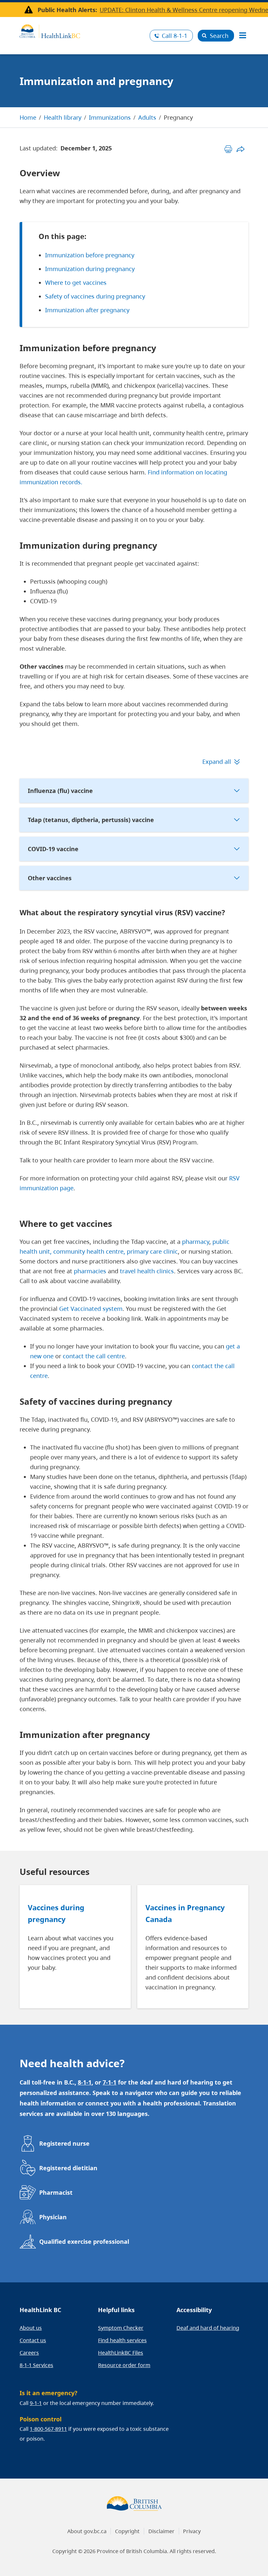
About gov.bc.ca (87, 2531)
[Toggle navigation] (243, 36)
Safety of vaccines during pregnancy (95, 296)
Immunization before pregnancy (90, 255)
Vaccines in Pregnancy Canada (185, 1913)
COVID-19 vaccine (53, 849)
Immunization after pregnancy (87, 310)
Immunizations (110, 117)
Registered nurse (64, 2143)
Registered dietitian (68, 2168)
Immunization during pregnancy (90, 269)
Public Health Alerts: (67, 10)
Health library (63, 117)
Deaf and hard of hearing (208, 2328)
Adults (147, 117)
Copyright (127, 2531)
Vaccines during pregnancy (56, 1913)
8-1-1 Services (36, 2365)
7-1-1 (109, 2082)
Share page (240, 149)
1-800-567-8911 (48, 2429)
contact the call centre (94, 1356)
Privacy (192, 2531)
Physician (53, 2217)
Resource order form (124, 2365)
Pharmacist (56, 2192)
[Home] (82, 30)
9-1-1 (36, 2403)
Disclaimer (161, 2531)
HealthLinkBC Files (121, 2353)
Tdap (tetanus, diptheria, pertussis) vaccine (91, 820)
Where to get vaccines (76, 283)
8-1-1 (175, 36)
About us (31, 2328)
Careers (29, 2353)
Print (228, 149)
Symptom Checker (121, 2328)
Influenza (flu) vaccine (60, 791)
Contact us (33, 2340)
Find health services (122, 2340)
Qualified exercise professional (84, 2241)
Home (28, 117)
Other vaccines (50, 878)
